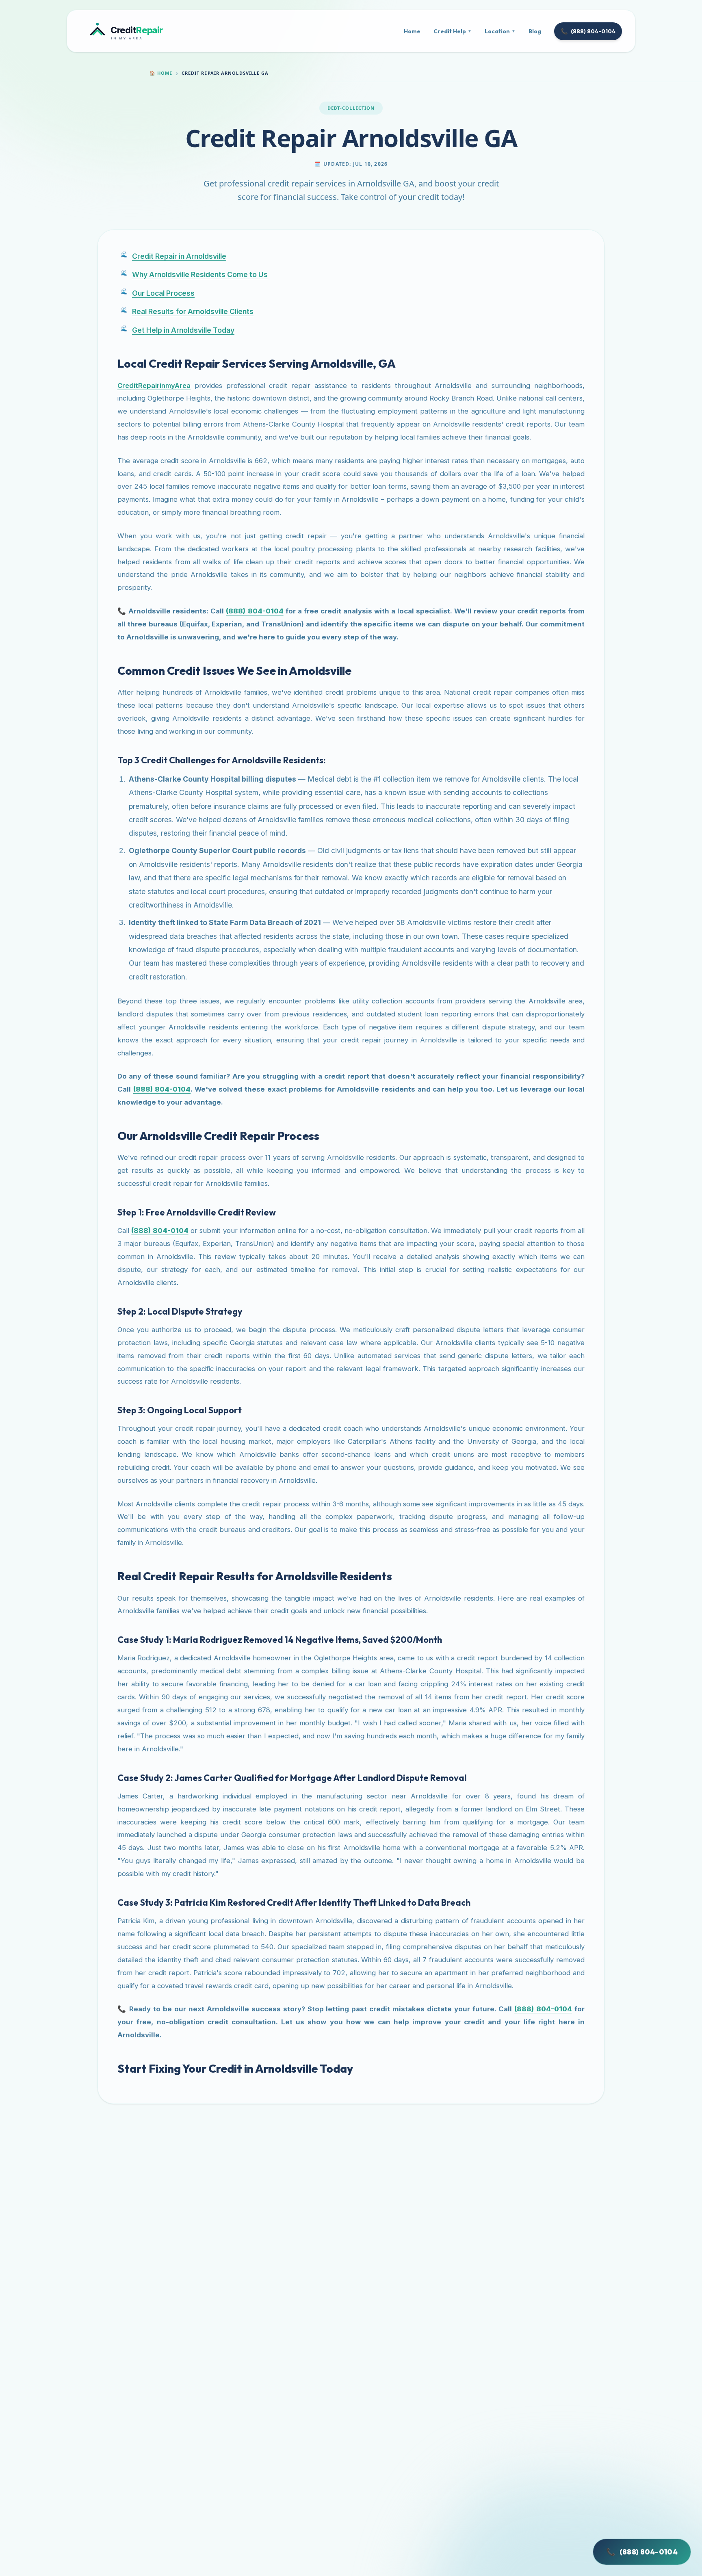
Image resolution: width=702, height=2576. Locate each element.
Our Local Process (163, 293)
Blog (535, 31)
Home (412, 31)
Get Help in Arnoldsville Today (183, 330)
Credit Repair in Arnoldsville (179, 256)
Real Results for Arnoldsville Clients (193, 311)
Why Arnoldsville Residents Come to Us (200, 274)
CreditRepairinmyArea (154, 386)
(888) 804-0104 (588, 31)
